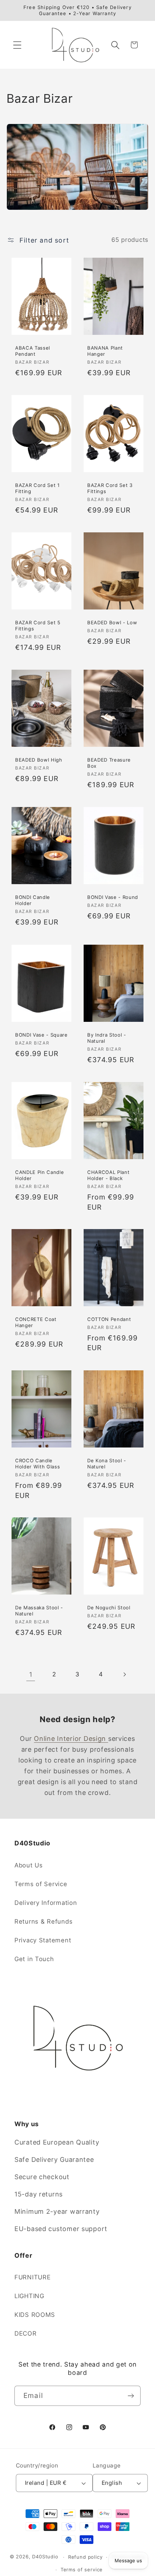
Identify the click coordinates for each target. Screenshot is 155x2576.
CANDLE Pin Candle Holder (39, 1175)
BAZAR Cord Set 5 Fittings (38, 626)
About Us (29, 1865)
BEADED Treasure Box (109, 763)
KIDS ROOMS (35, 2315)
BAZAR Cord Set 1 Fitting (37, 488)
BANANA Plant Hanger (105, 351)
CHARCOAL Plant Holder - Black (108, 1175)
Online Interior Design (71, 1739)
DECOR (26, 2333)
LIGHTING (29, 2296)
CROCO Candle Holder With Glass (37, 1463)
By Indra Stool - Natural (107, 1038)
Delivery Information (46, 1903)
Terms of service (82, 2570)
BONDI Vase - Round (113, 897)
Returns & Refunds (43, 1921)
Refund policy (85, 2557)
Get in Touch (34, 1959)
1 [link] (31, 1674)
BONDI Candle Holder (33, 900)
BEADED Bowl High (39, 760)
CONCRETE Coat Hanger (36, 1322)
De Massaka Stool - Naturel (39, 1611)
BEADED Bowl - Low (112, 622)
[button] (17, 45)
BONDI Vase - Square (41, 1034)
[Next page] (124, 1674)
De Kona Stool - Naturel (107, 1463)
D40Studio (45, 2557)
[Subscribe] (131, 2396)
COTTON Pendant (109, 1319)
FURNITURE (32, 2277)
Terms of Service (41, 1884)
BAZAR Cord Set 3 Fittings (110, 488)
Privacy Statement (43, 1940)
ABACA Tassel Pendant (33, 351)
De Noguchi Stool (109, 1608)
